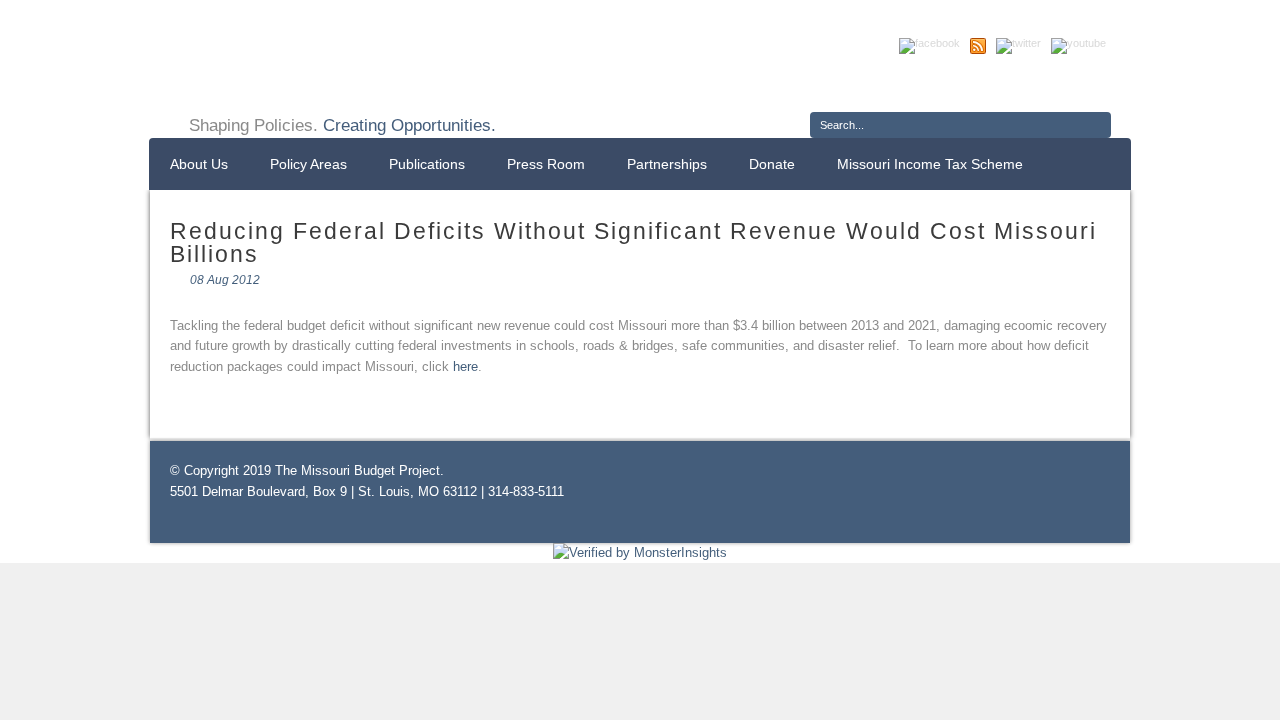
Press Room (546, 164)
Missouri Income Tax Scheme (930, 164)
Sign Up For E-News (885, 84)
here (465, 366)
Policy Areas (308, 164)
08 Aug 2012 (225, 280)
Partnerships (667, 164)
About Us (199, 164)
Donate (772, 164)
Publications (427, 164)
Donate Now (1038, 84)
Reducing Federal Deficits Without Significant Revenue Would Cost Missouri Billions (633, 242)
